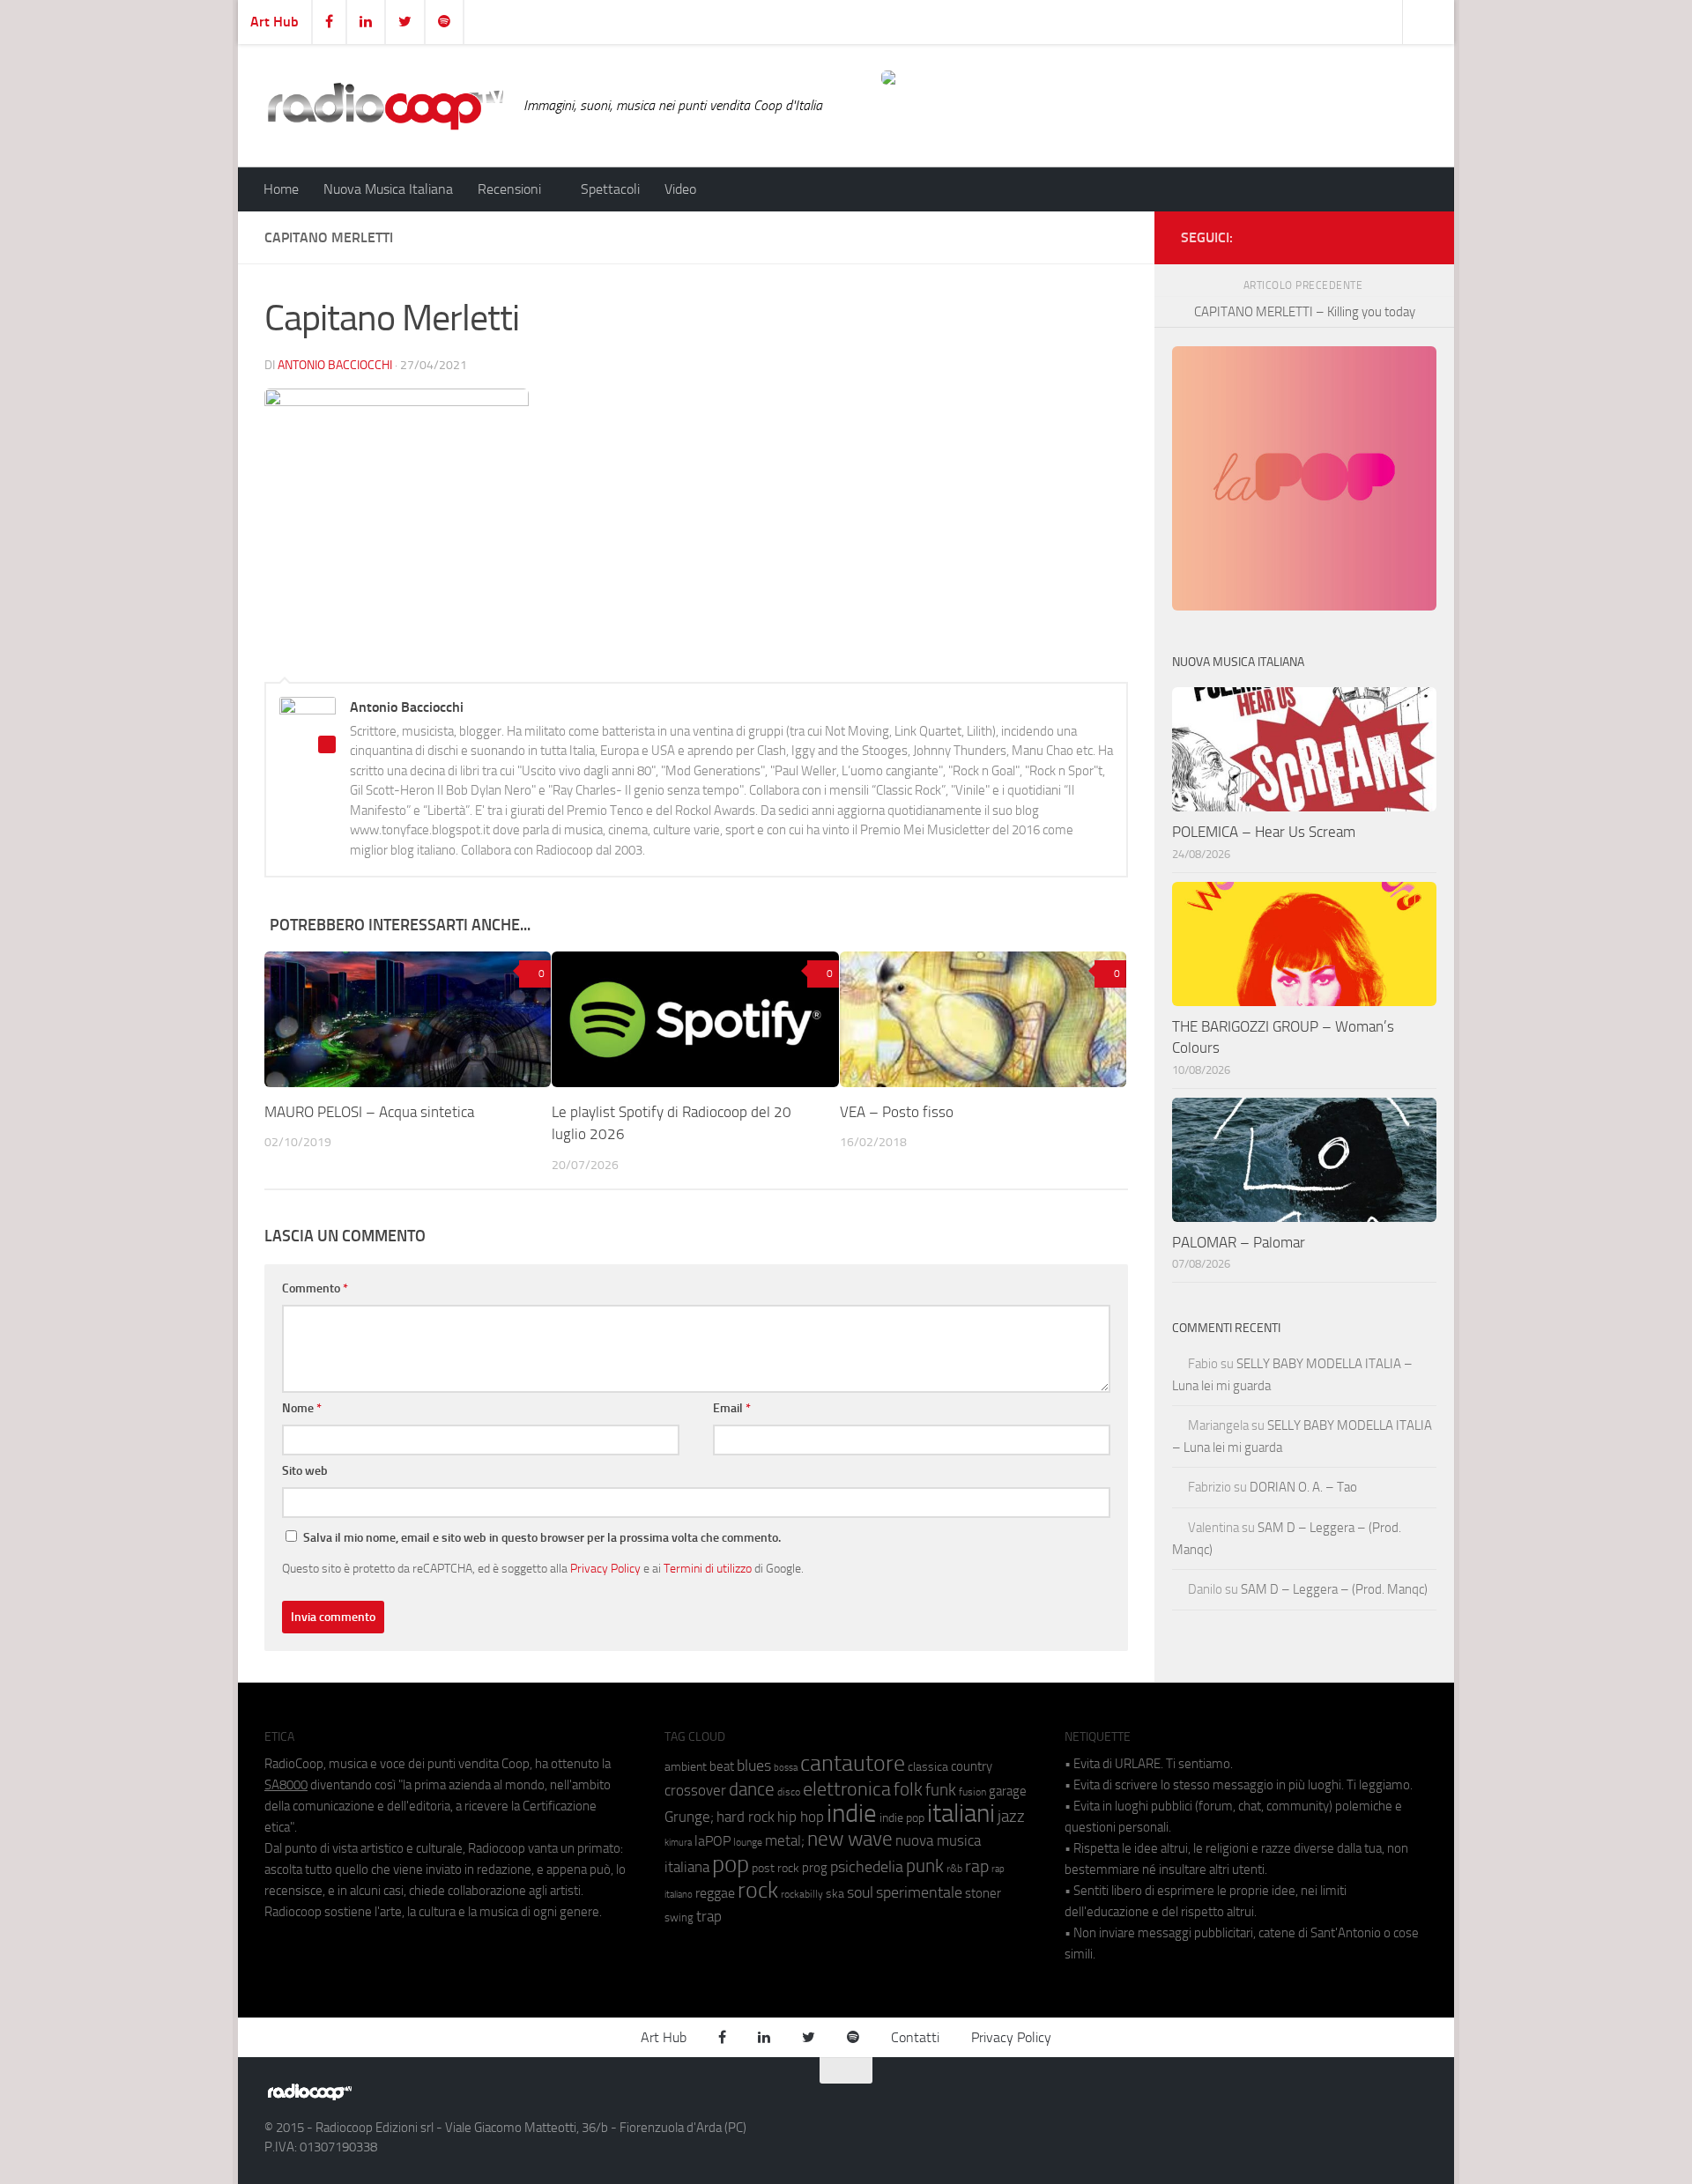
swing (679, 1917)
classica (928, 1767)
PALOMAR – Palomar (1239, 1242)
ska (835, 1894)
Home (281, 189)
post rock (775, 1868)
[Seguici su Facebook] (1332, 234)
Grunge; (689, 1817)
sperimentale (919, 1892)
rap (977, 1866)
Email (732, 1408)
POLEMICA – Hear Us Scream (1264, 832)
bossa (786, 1768)
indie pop (902, 1818)
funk (941, 1790)
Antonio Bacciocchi (335, 365)
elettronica (847, 1789)
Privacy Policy (605, 1568)
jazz (1011, 1817)
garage (1008, 1791)
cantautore (853, 1763)
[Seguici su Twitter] (1389, 234)
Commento (315, 1288)
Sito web (305, 1471)
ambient (686, 1767)
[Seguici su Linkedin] (1361, 234)
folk (908, 1789)
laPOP (712, 1841)
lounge (748, 1842)
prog (815, 1868)
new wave (850, 1839)
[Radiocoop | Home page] (385, 106)
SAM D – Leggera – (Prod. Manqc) (1334, 1589)
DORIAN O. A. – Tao (1303, 1487)
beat (722, 1766)
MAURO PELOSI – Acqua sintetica (369, 1112)
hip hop (801, 1817)
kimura (678, 1843)
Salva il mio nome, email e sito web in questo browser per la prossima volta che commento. (542, 1538)
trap (709, 1916)
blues (754, 1766)
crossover (695, 1790)
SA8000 (286, 1785)
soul (860, 1892)
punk (925, 1866)
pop (731, 1864)
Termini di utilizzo (708, 1568)
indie (852, 1813)
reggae (715, 1893)
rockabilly (802, 1894)
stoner (983, 1893)
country (972, 1766)
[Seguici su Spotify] (1417, 234)
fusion (972, 1792)
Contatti (915, 2037)
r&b (954, 1868)
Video (680, 189)
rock (758, 1890)
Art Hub (275, 22)
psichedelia (867, 1867)
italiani (961, 1814)
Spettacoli (610, 189)
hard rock (746, 1817)
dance (752, 1789)
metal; (785, 1841)
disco (789, 1792)
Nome (302, 1408)
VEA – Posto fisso (897, 1112)
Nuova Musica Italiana (388, 189)
